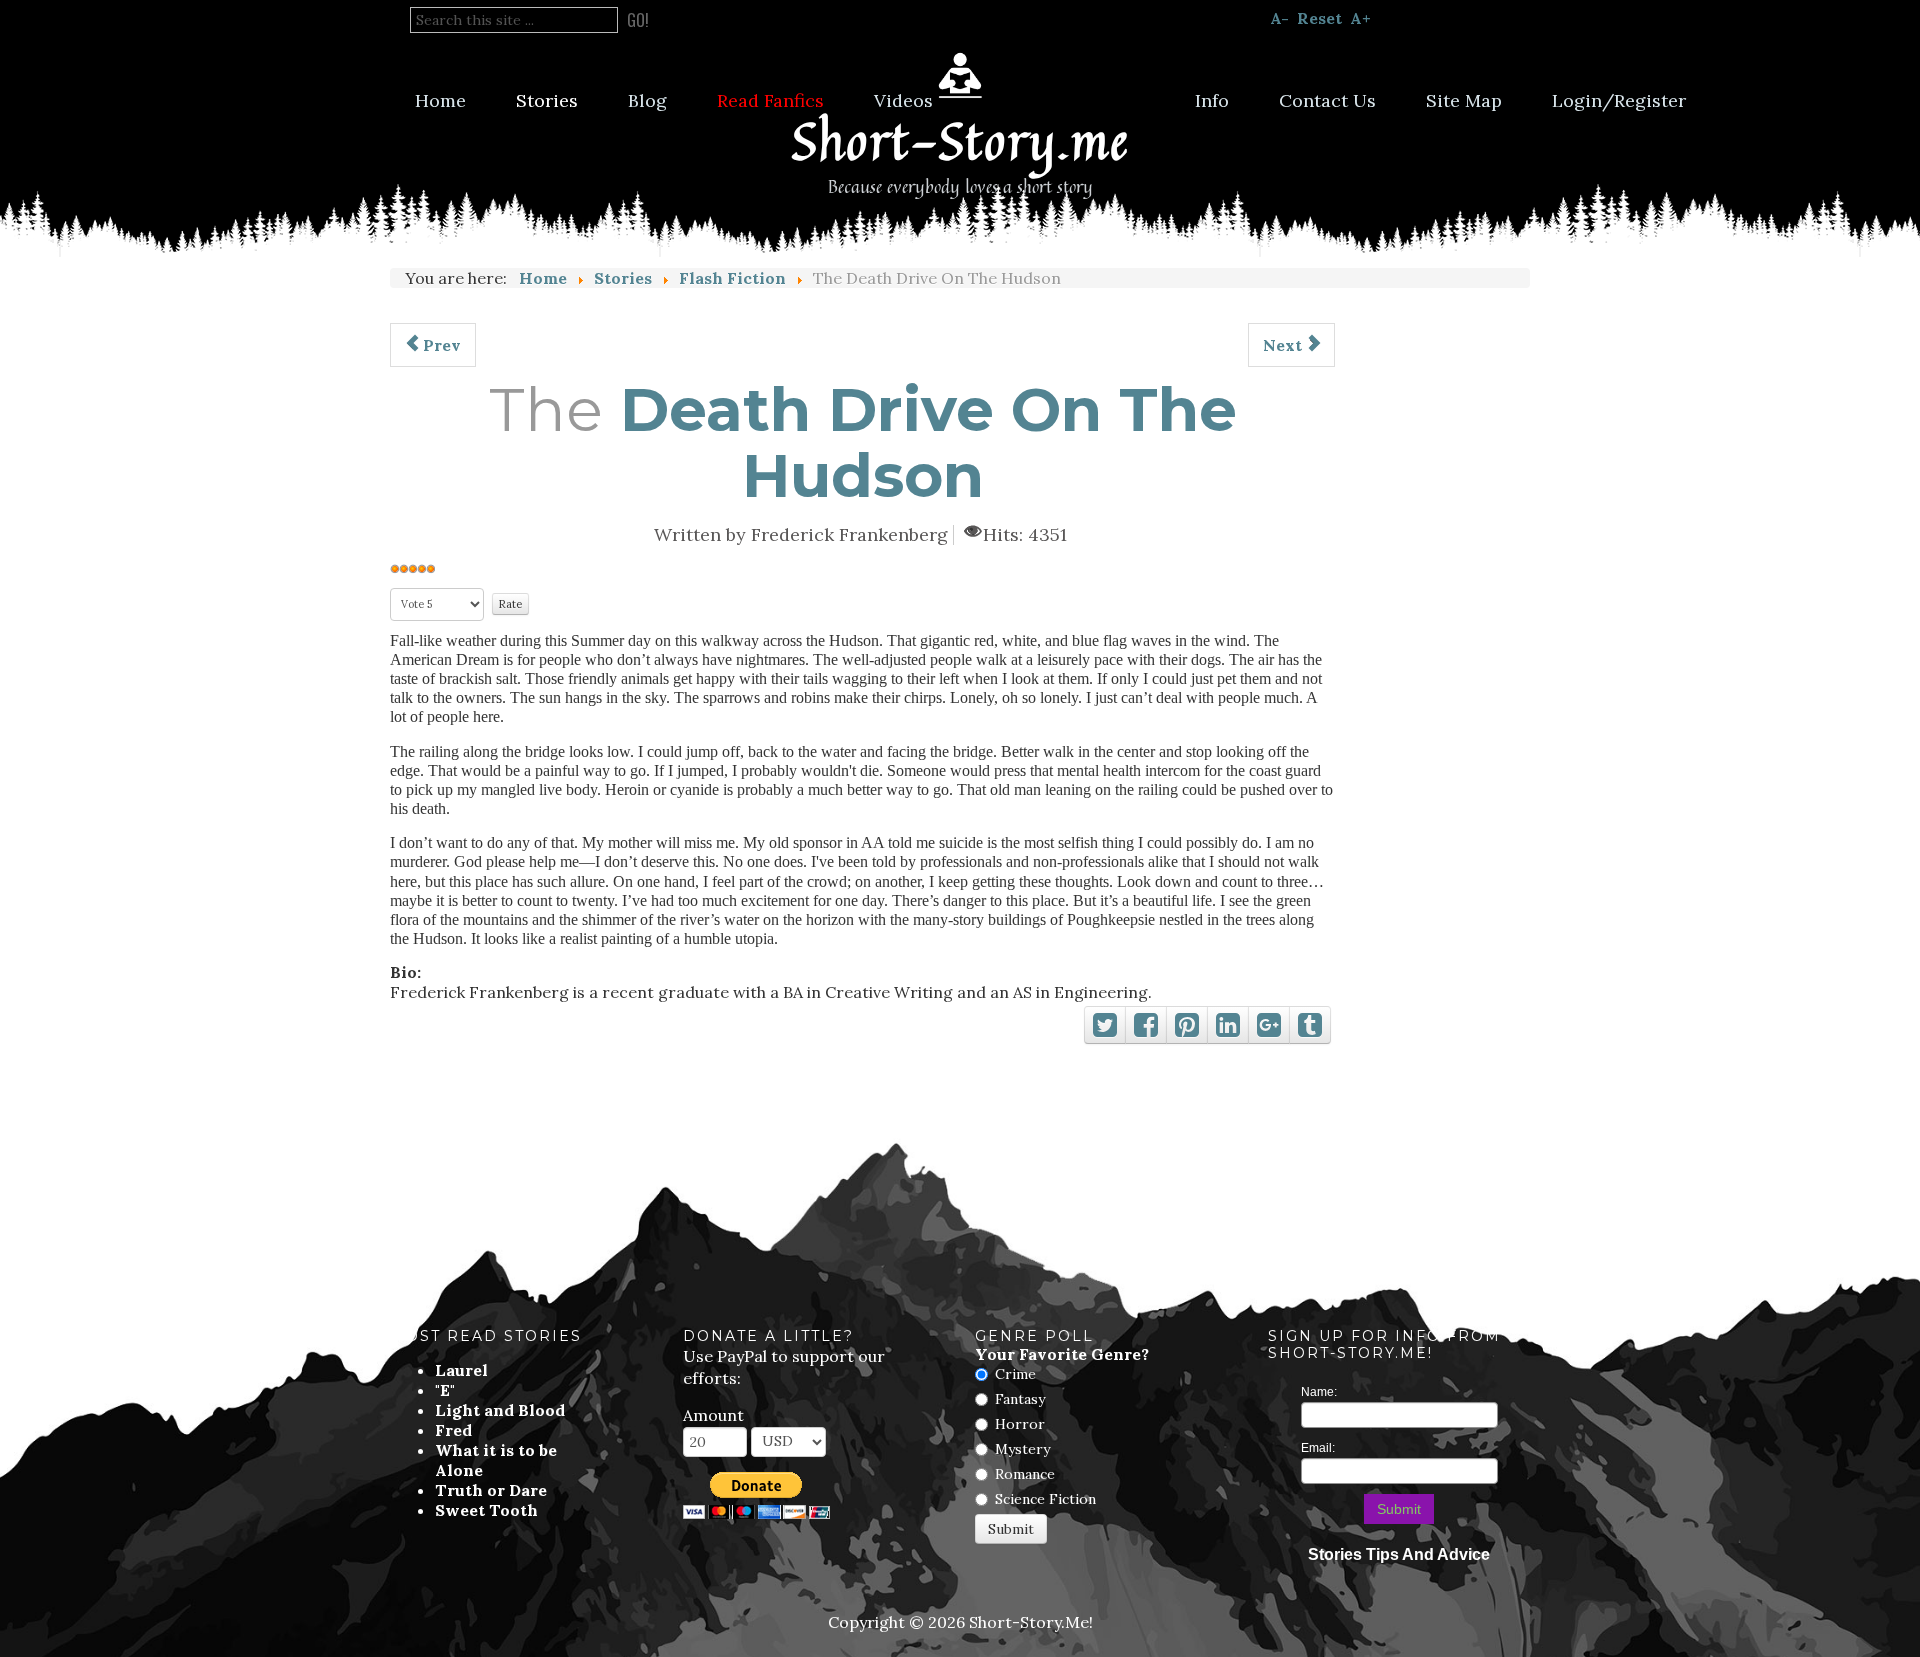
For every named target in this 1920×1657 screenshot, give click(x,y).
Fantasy (1020, 1399)
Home (440, 100)
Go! (638, 20)
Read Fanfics (770, 100)
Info (1212, 100)
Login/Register (1619, 100)
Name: (1319, 1392)
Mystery (1022, 1449)
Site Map (1464, 100)
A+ (1360, 18)
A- (1279, 18)
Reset (1319, 18)
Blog (647, 100)
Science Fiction (1045, 1499)
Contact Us (1327, 100)
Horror (1020, 1424)
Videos (903, 100)
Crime (1015, 1374)
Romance (1025, 1474)
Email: (1318, 1448)
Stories (547, 100)
